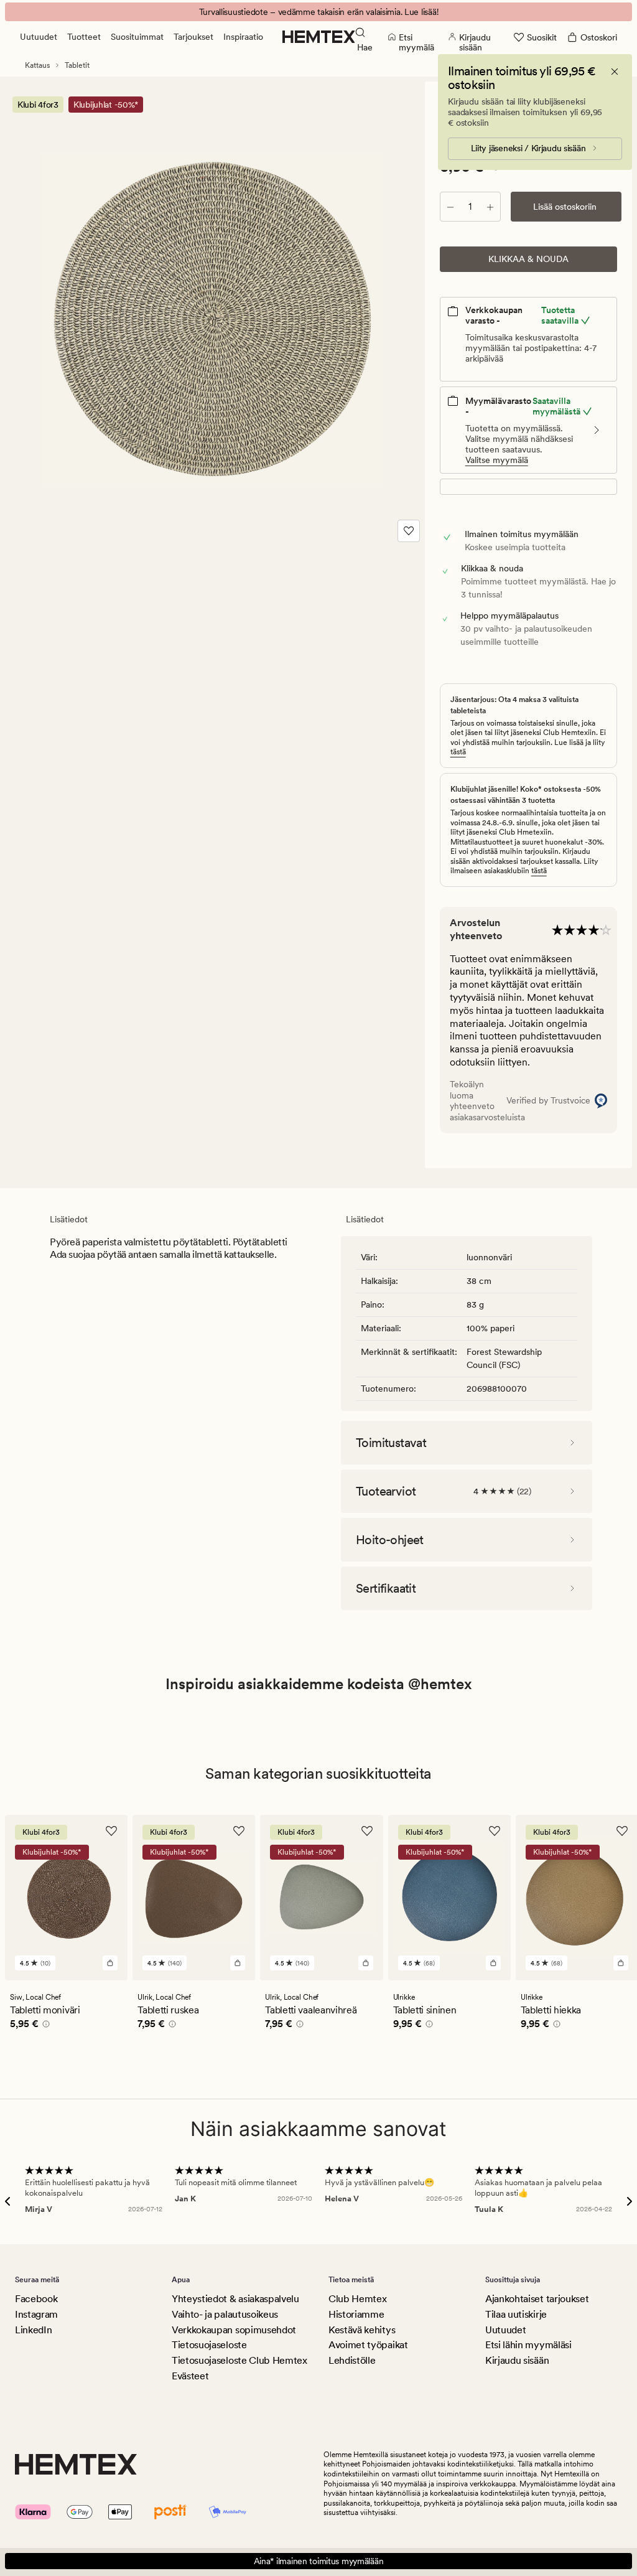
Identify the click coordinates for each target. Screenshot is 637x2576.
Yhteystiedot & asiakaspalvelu (235, 2299)
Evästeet (190, 2376)
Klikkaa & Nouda (528, 259)
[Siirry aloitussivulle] (319, 37)
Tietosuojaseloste (209, 2345)
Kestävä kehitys (362, 2330)
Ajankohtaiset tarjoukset (537, 2299)
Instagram (36, 2314)
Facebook (36, 2299)
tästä (458, 752)
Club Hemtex (357, 2299)
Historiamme (356, 2314)
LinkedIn (33, 2330)
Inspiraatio (243, 37)
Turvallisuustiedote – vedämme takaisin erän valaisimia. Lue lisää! (319, 12)
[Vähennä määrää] (450, 207)
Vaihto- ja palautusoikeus (225, 2314)
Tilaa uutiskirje (516, 2314)
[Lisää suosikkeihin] (409, 531)
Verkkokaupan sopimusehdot (234, 2330)
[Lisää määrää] (490, 207)
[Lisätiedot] (44, 2025)
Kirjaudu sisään (517, 2360)
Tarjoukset (193, 37)
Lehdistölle (352, 2360)
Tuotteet (84, 37)
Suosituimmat (137, 37)
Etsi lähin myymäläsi (528, 2345)
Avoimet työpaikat (368, 2345)
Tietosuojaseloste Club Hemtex (239, 2360)
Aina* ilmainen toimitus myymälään (319, 2561)
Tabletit (77, 65)
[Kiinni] (615, 72)
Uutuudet (39, 37)
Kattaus (37, 65)
